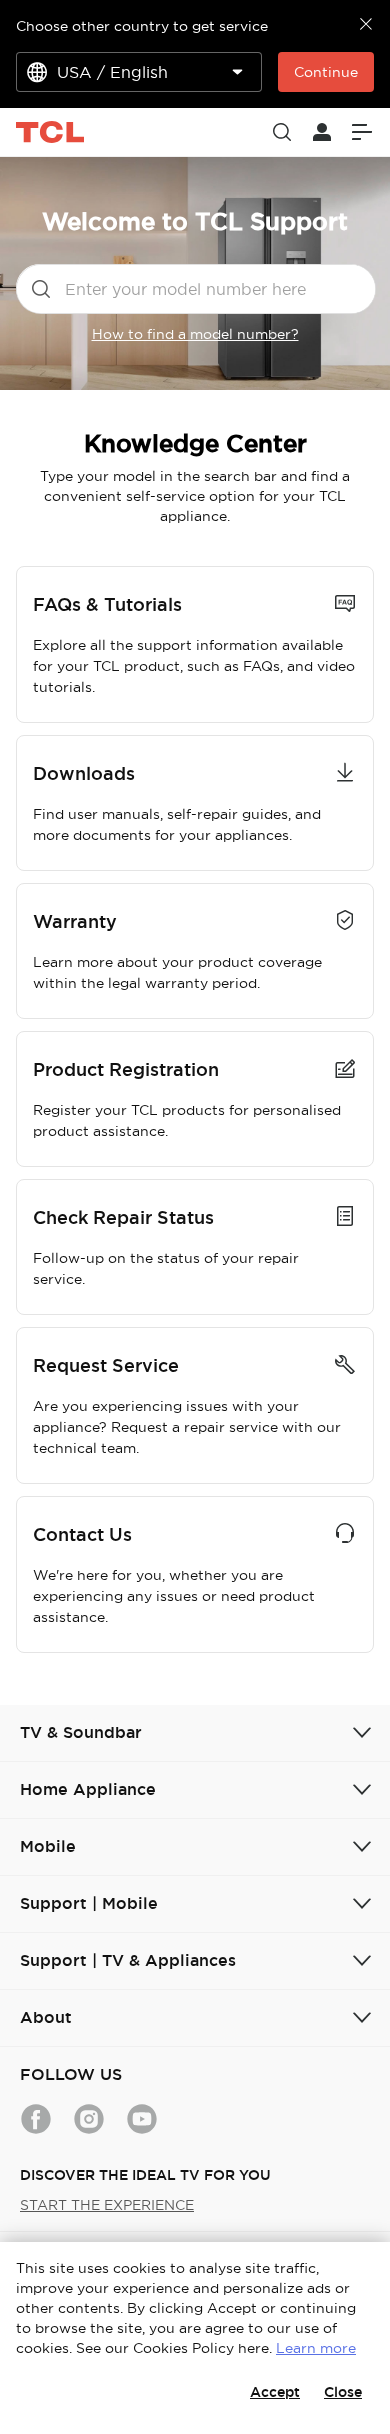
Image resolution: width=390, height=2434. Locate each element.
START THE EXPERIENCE (107, 2205)
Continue (326, 72)
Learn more (316, 2348)
